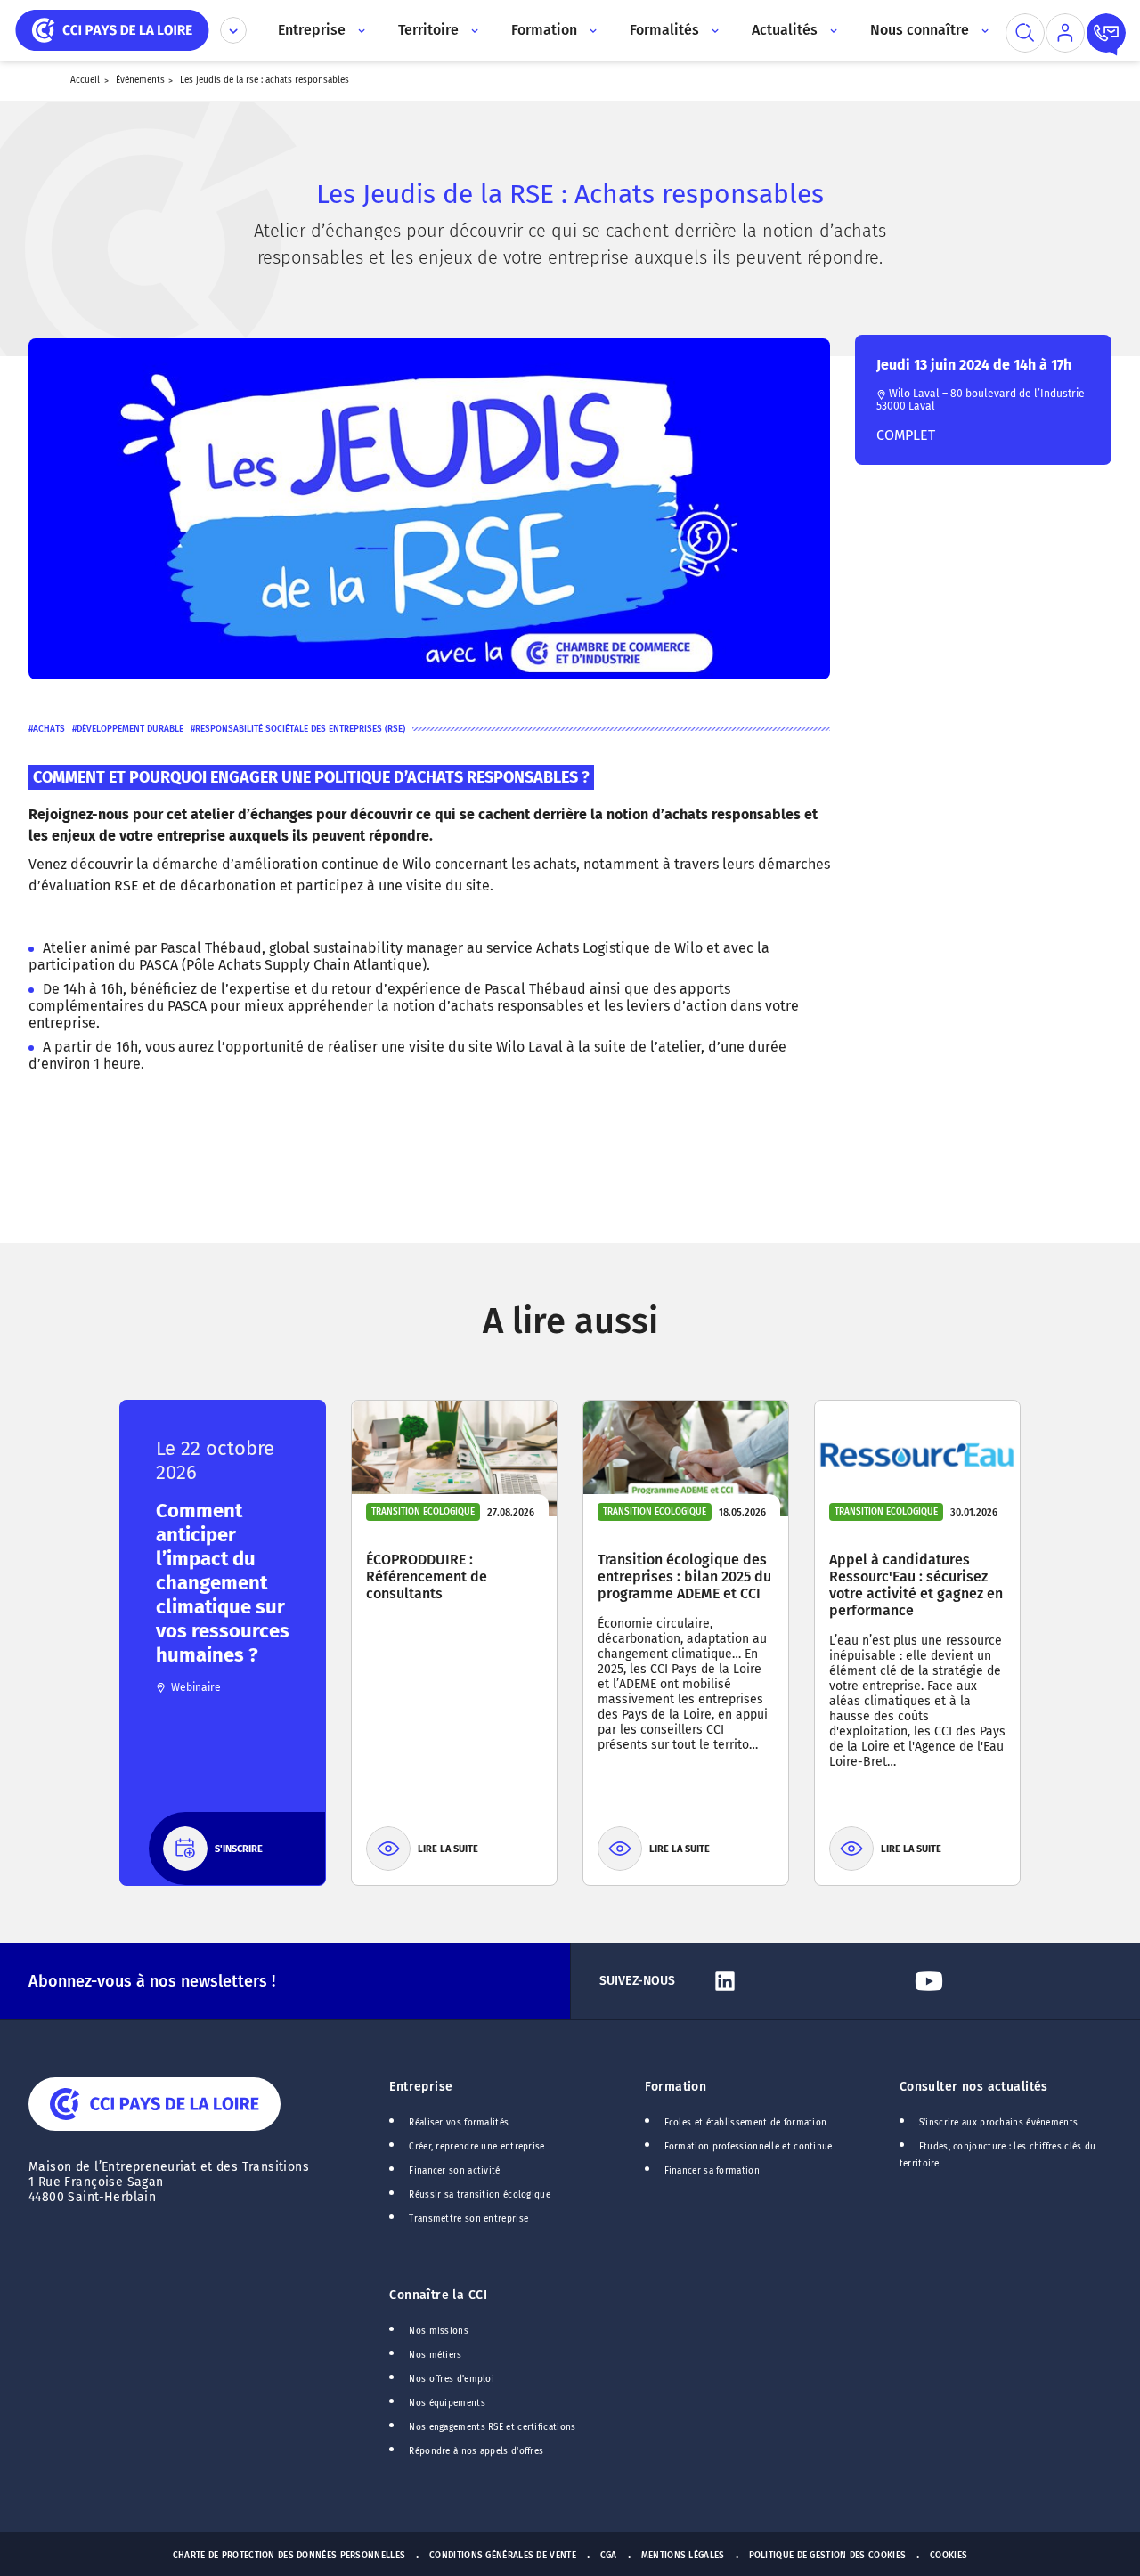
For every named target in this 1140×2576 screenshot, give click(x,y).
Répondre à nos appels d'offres (476, 2451)
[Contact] (1106, 33)
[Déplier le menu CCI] (233, 30)
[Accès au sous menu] (360, 30)
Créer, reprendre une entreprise (476, 2147)
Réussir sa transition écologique (480, 2195)
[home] (112, 29)
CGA (609, 2556)
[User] (1065, 33)
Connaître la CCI (438, 2295)
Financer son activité (454, 2171)
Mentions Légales (683, 2556)
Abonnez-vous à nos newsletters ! (152, 1981)
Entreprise (421, 2087)
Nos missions (439, 2331)
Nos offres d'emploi (452, 2379)
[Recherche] (1025, 33)
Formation (676, 2087)
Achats (49, 729)
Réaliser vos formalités (459, 2123)
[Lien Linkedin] (806, 1981)
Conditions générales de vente (503, 2556)
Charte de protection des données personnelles (289, 2556)
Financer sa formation (712, 2171)
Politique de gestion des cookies (828, 2556)
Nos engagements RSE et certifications (492, 2427)
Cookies (949, 2556)
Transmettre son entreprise (468, 2219)
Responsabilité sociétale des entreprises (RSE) (300, 729)
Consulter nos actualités (974, 2087)
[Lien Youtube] (1010, 1981)
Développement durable (130, 729)
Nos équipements (447, 2403)
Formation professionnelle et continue (749, 2147)
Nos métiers (435, 2355)
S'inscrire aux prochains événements (998, 2123)
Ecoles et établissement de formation (746, 2123)
